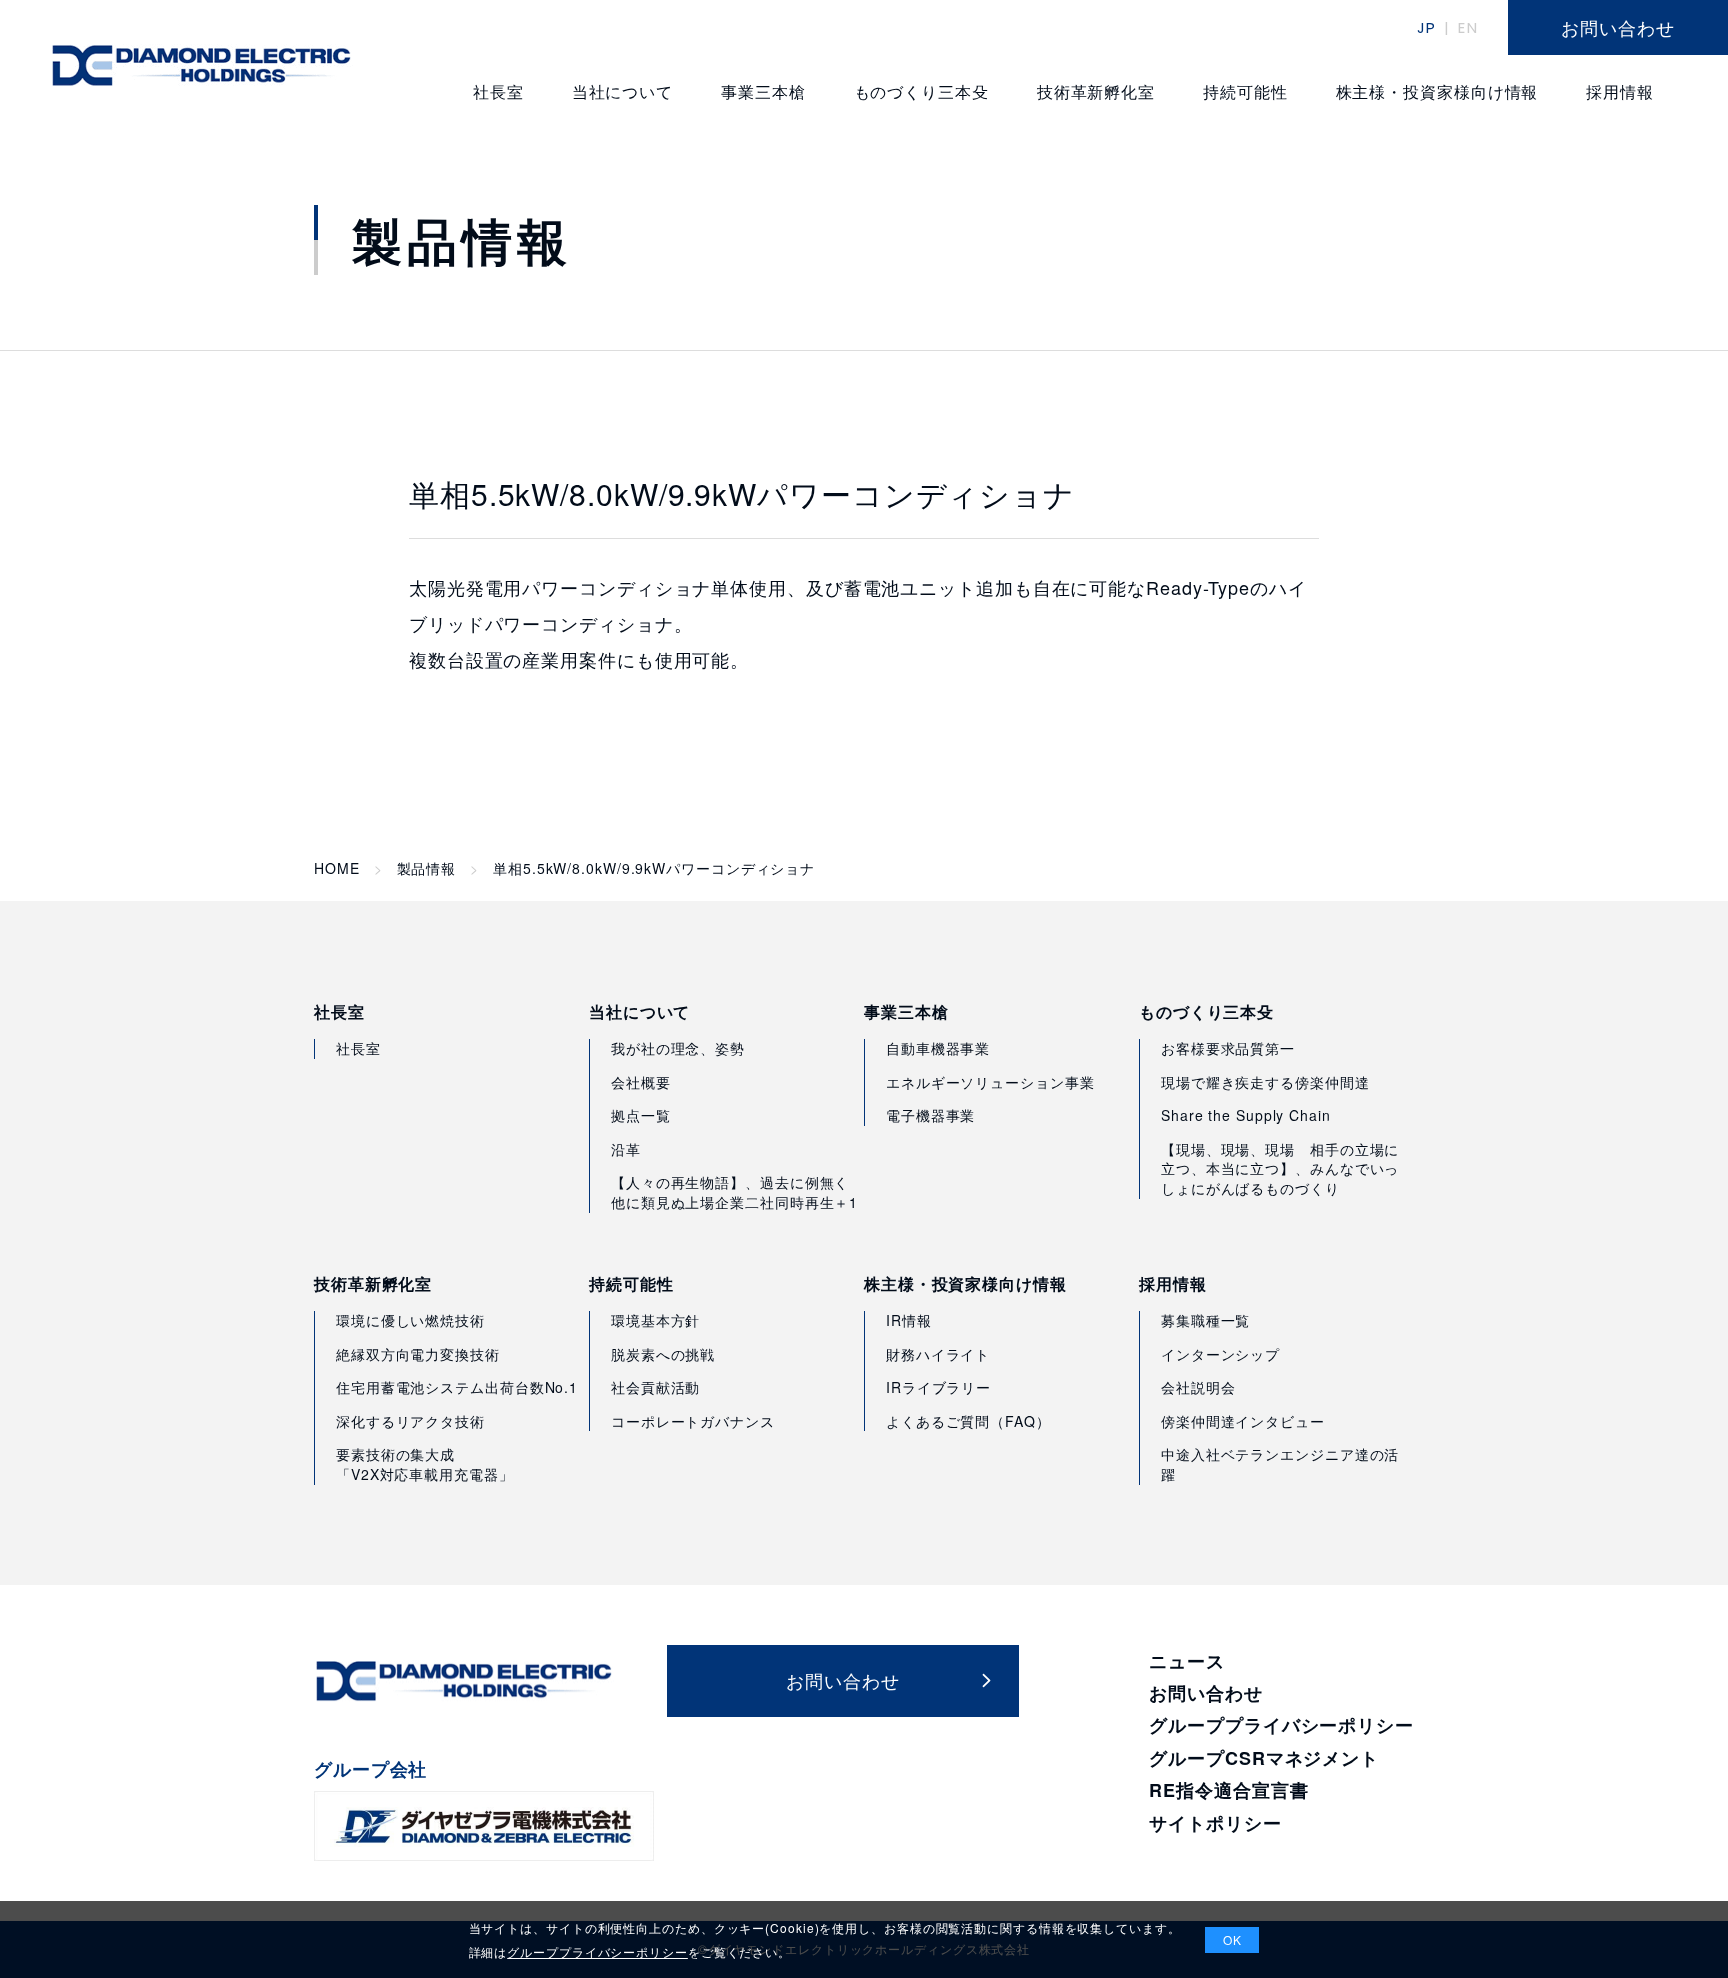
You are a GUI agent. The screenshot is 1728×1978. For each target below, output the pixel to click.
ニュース (1187, 1661)
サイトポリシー (1215, 1823)
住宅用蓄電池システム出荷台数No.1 (457, 1387)
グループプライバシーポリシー (1281, 1725)
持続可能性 (631, 1284)
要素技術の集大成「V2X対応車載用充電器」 (425, 1464)
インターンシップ (1220, 1354)
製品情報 (427, 868)
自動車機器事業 (938, 1048)
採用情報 (1173, 1284)
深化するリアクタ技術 (410, 1421)
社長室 (339, 1012)
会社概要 (641, 1082)
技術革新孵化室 (373, 1284)
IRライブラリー (938, 1387)
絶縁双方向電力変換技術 (418, 1354)
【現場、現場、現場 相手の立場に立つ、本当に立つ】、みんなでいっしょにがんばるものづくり (1280, 1168)
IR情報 (909, 1320)
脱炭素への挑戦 (663, 1354)
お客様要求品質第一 (1228, 1048)
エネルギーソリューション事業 (990, 1082)
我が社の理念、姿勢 (678, 1048)
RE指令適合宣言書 (1228, 1790)
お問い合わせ (1205, 1693)
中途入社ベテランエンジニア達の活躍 (1280, 1464)
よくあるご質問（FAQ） (968, 1421)
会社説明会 (1198, 1387)
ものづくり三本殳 (1206, 1012)
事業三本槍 (906, 1012)
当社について (639, 1012)
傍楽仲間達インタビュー (1243, 1421)
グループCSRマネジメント (1264, 1758)
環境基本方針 (655, 1320)
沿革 (626, 1149)
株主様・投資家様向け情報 (965, 1284)
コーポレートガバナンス (693, 1421)
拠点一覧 (641, 1115)
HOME (337, 868)
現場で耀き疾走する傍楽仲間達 (1265, 1082)
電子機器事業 (930, 1115)
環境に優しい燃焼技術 (410, 1320)
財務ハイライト (938, 1354)
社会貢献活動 (655, 1387)
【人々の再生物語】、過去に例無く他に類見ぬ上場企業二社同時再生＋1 (734, 1192)
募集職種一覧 (1205, 1320)
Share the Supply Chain (1246, 1115)
